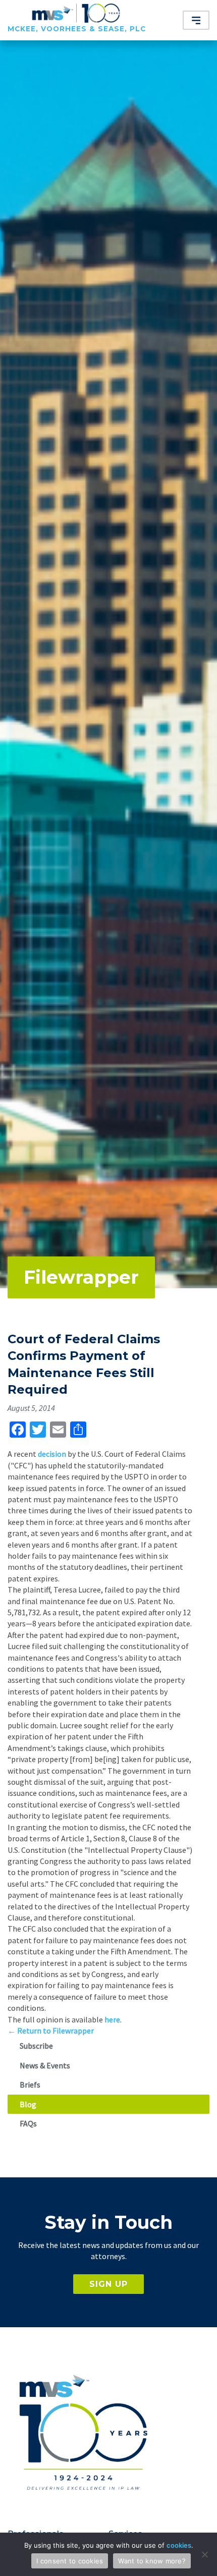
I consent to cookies (70, 2561)
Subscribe (36, 2046)
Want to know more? (152, 2561)
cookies (179, 2545)
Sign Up (108, 2284)
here (112, 2019)
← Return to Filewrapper (51, 2031)
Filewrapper (81, 1277)
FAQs (28, 2123)
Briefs (30, 2085)
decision (52, 1454)
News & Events (45, 2065)
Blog (28, 2104)
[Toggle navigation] (196, 20)
